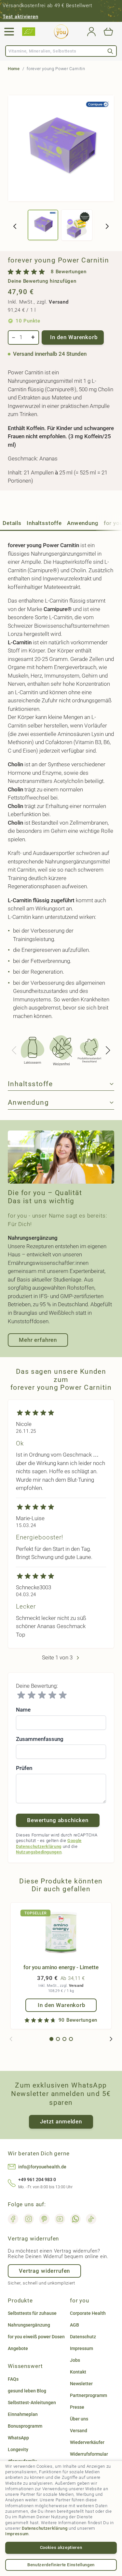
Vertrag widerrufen (44, 2271)
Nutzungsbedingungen (39, 1852)
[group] (61, 276)
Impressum (17, 2534)
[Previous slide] (14, 1050)
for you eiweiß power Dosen (36, 2337)
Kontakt (78, 2372)
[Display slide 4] (71, 2039)
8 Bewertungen (69, 272)
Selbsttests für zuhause (32, 2313)
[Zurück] (15, 226)
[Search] (110, 51)
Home (14, 69)
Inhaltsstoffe (44, 523)
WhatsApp (18, 2438)
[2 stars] (32, 1695)
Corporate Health (88, 2313)
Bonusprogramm (25, 2426)
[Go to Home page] (61, 32)
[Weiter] (107, 226)
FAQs (13, 2379)
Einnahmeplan (23, 2414)
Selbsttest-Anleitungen (32, 2403)
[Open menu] (9, 32)
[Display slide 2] (58, 2039)
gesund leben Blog (27, 2391)
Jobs (75, 2360)
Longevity (18, 2449)
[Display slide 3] (64, 2039)
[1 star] (21, 1695)
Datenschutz (83, 2337)
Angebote (18, 2348)
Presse (77, 2407)
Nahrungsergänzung (29, 2325)
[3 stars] (42, 1695)
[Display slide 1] (51, 2039)
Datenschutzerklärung (45, 2528)
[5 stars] (63, 1695)
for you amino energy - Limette (61, 1967)
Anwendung (83, 523)
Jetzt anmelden (61, 2121)
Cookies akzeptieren (61, 2547)
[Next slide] (108, 1050)
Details (12, 523)
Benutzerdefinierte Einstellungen (61, 2565)
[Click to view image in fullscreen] (61, 148)
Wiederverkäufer (87, 2442)
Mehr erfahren (38, 1340)
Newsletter (81, 2384)
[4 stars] (52, 1695)
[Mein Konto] (91, 32)
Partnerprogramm (88, 2395)
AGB (75, 2325)
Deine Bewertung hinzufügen (42, 281)
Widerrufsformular (89, 2454)
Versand (59, 302)
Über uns (79, 2419)
